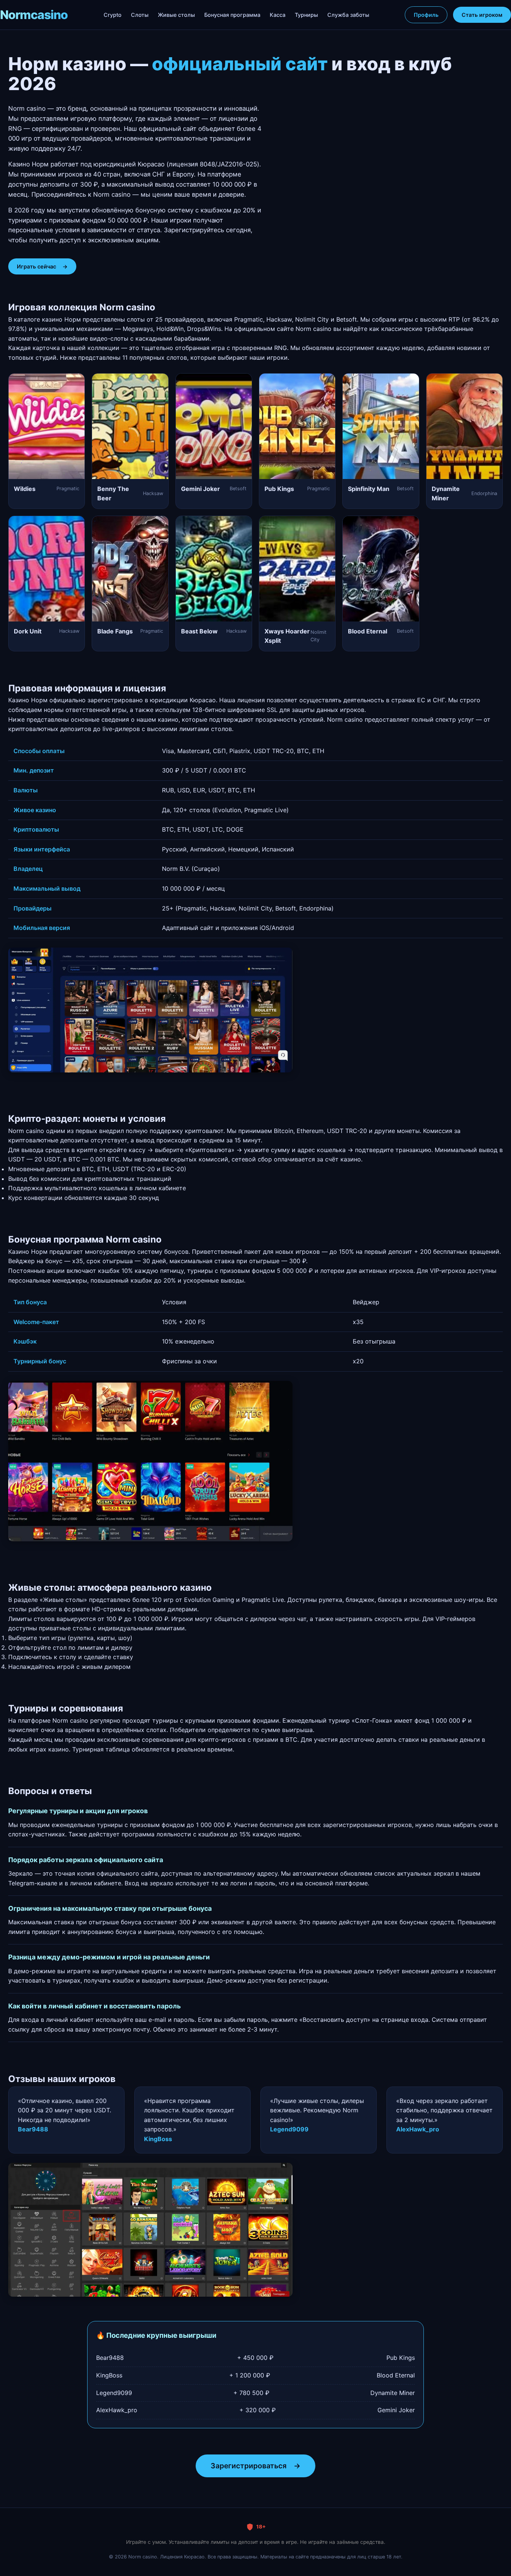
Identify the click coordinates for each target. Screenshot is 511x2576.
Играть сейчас (42, 266)
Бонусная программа (232, 15)
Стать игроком (482, 15)
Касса (278, 15)
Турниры (306, 15)
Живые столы (176, 15)
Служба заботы (348, 15)
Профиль (426, 15)
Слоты (140, 15)
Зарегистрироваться (255, 2466)
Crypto (113, 15)
